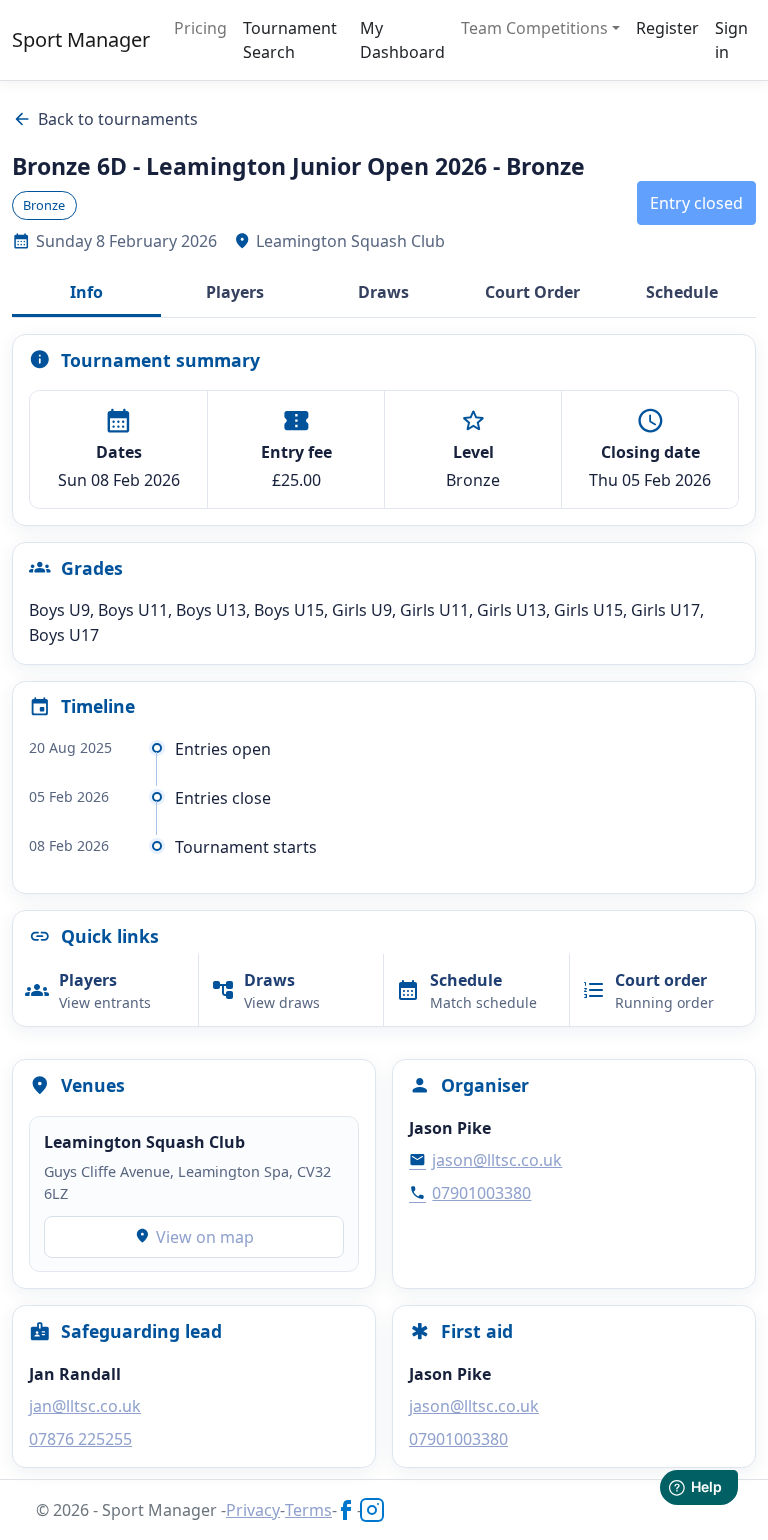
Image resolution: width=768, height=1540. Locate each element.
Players (235, 292)
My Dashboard (402, 40)
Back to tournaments (105, 119)
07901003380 (470, 1193)
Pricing (200, 28)
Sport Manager (81, 39)
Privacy (253, 1510)
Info (86, 292)
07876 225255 (80, 1439)
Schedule (682, 292)
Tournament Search (290, 40)
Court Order (532, 292)
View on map (194, 1237)
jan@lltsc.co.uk (85, 1406)
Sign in (731, 40)
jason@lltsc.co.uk (485, 1160)
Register (667, 28)
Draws (383, 292)
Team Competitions (534, 28)
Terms (308, 1510)
